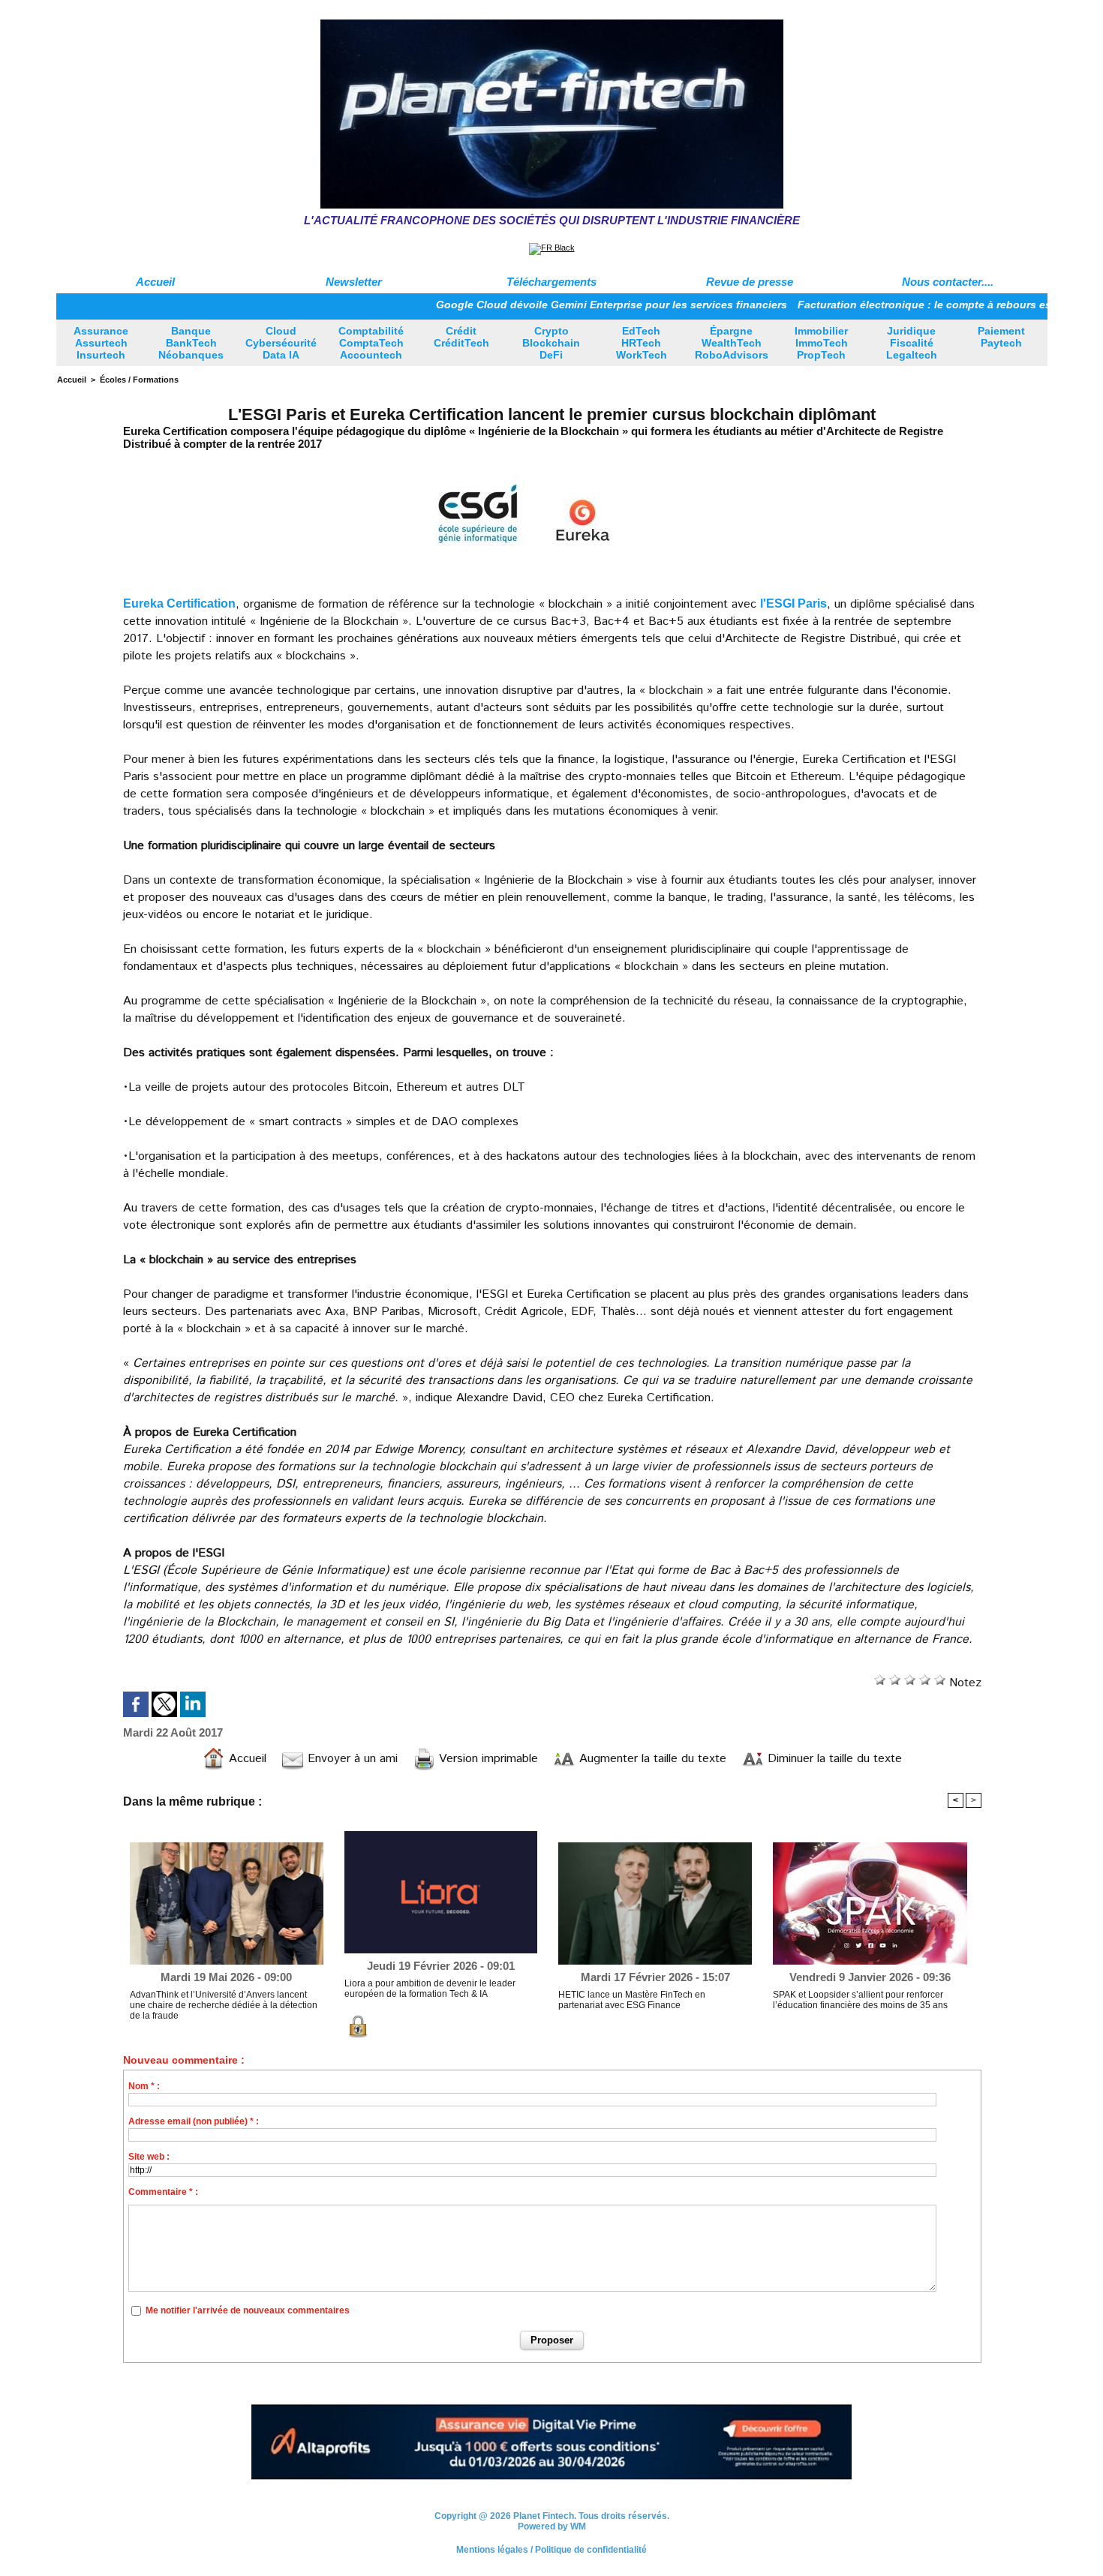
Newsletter (354, 282)
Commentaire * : (163, 2192)
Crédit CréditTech (461, 337)
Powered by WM (552, 2518)
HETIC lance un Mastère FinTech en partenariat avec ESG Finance (632, 2000)
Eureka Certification (179, 603)
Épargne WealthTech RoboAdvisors (732, 343)
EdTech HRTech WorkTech (642, 343)
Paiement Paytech (1001, 337)
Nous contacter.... (948, 282)
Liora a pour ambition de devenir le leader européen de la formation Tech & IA (430, 1989)
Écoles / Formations (139, 380)
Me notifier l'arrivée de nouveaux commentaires (248, 2310)
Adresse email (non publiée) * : (194, 2121)
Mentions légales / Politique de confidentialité (551, 2541)
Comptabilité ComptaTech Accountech (371, 343)
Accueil (155, 282)
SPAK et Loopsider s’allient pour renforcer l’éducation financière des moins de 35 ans (860, 2000)
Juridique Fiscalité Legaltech (912, 343)
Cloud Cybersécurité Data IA (281, 343)
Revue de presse (750, 282)
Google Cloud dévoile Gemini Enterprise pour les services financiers (555, 305)
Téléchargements (551, 282)
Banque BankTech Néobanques (191, 343)
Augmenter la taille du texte (651, 1759)
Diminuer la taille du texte (833, 1759)
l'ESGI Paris (793, 603)
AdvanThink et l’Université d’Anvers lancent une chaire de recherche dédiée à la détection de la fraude (224, 2005)
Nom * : (144, 2086)
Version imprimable (487, 1759)
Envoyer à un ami (351, 1759)
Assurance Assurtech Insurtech (101, 343)
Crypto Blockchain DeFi (551, 343)
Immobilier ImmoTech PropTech (821, 343)
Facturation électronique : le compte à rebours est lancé (885, 305)
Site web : (149, 2157)
